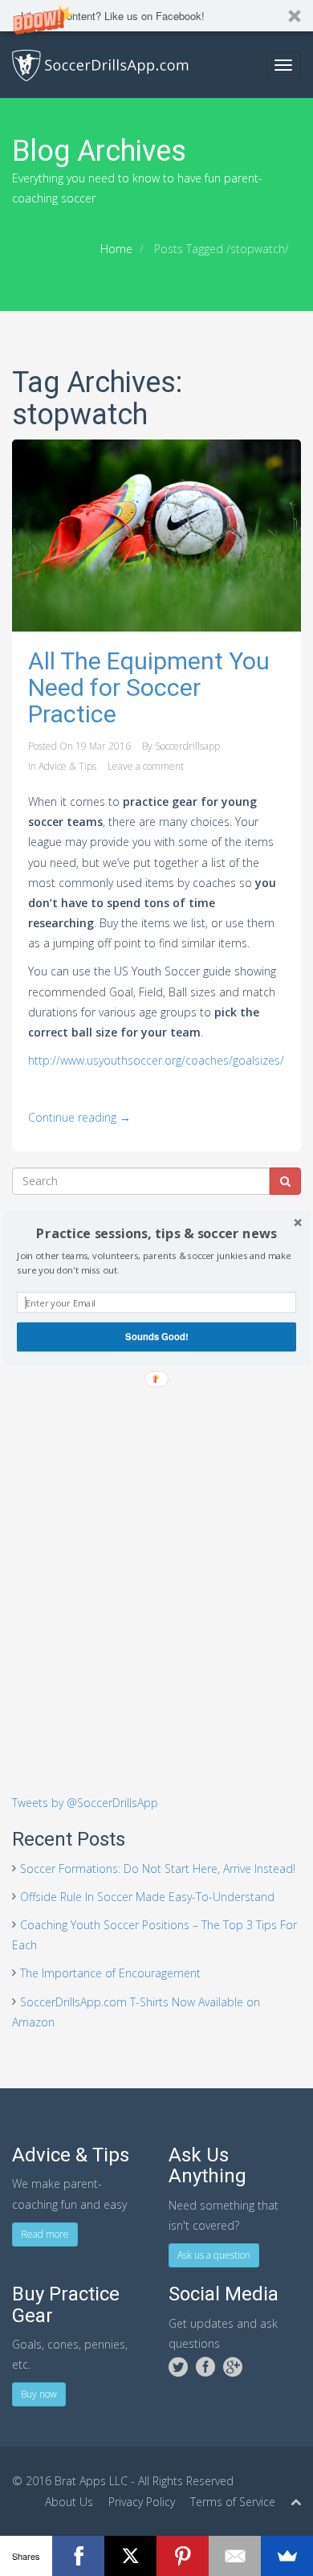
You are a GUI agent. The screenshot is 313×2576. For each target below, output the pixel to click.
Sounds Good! (157, 1336)
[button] (156, 1234)
